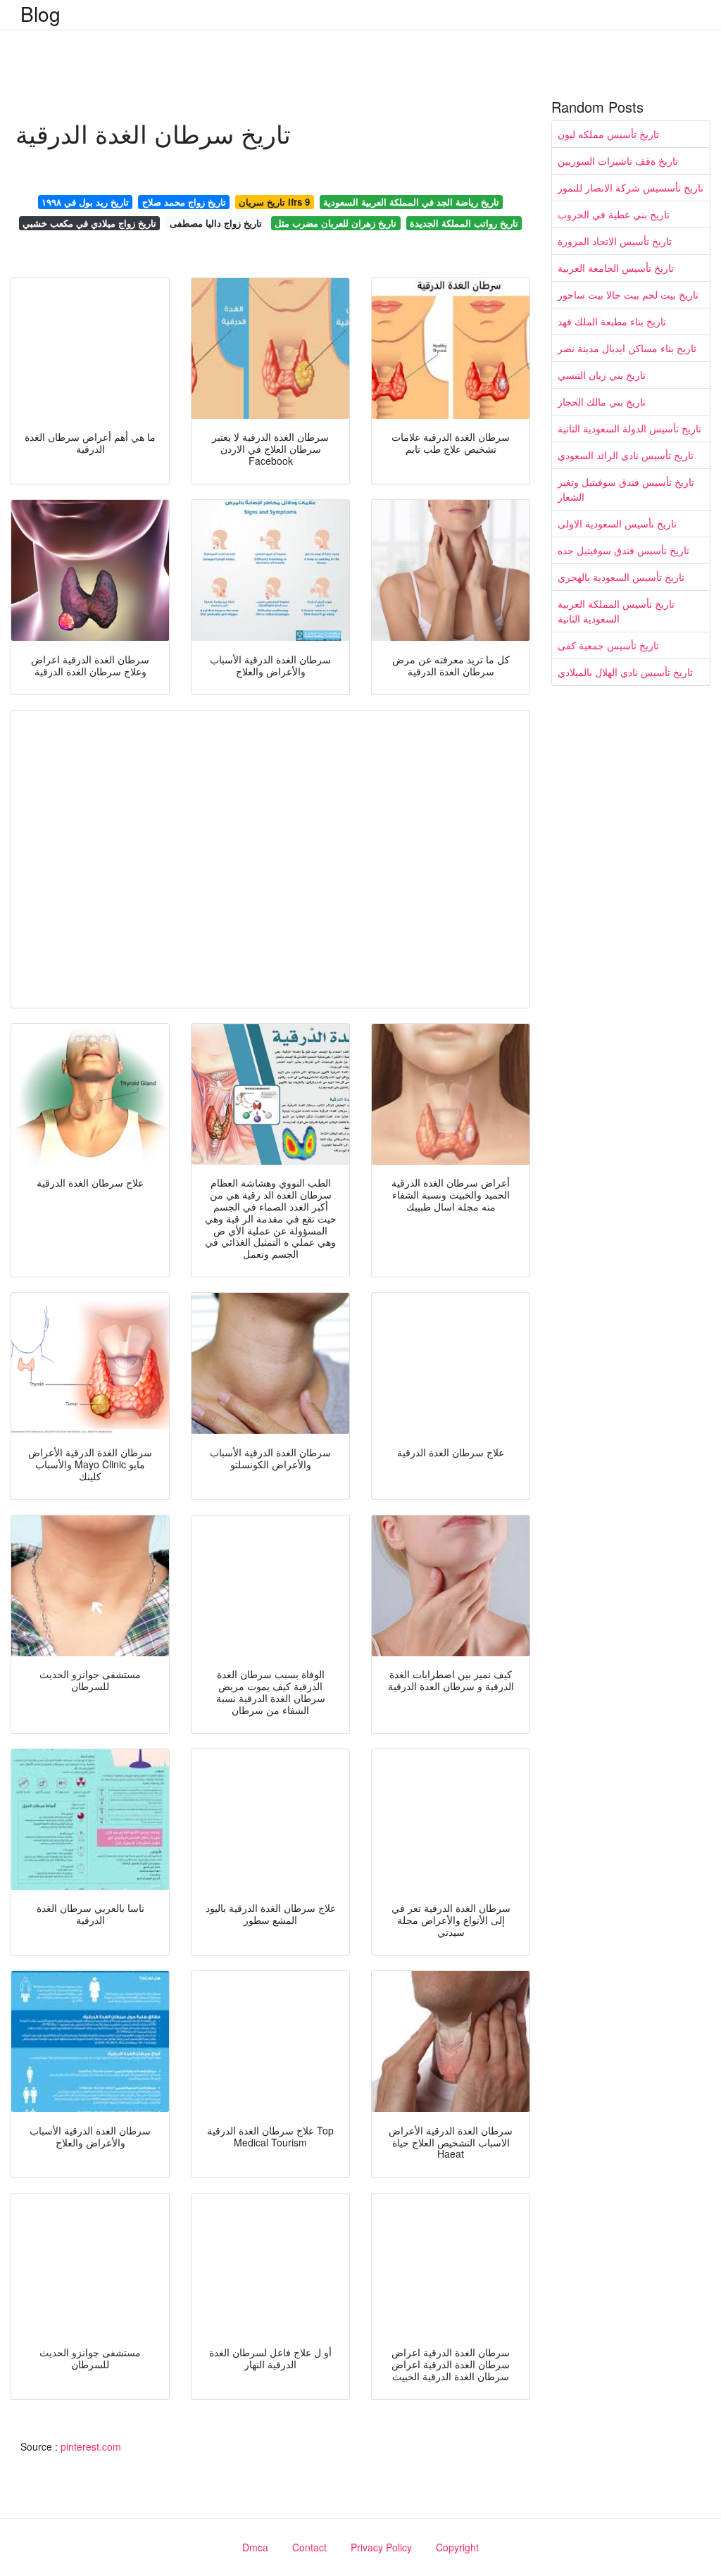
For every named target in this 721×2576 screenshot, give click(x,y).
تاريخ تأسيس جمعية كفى (608, 645)
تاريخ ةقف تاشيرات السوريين (618, 161)
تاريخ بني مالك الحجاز (602, 401)
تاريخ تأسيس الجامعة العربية (616, 268)
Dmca (255, 2547)
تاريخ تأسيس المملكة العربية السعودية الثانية (616, 611)
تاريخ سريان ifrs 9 (274, 202)
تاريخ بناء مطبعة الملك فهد (612, 321)
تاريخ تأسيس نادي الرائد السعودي (626, 455)
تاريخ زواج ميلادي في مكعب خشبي (89, 223)
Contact (309, 2547)
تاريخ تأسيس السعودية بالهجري (621, 577)
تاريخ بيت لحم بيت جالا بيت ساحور (628, 294)
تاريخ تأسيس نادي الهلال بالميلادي (625, 672)
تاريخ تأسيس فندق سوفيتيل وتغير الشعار (626, 489)
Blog (40, 13)
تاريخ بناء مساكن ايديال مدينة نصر (627, 348)
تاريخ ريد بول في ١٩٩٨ (85, 202)
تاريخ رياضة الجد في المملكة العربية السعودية (411, 202)
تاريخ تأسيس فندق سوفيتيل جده (623, 550)
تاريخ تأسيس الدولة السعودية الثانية (629, 428)
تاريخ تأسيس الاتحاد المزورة (615, 241)
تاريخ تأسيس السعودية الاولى (617, 523)
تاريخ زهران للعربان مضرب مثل (336, 223)
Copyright (457, 2547)
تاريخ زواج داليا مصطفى (216, 223)
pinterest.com (91, 2446)
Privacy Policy (381, 2547)
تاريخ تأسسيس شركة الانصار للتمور (631, 187)
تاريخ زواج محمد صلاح (184, 202)
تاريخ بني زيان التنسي (602, 375)
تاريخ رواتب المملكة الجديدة (464, 223)
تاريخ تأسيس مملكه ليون (608, 134)
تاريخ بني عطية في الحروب (614, 214)
